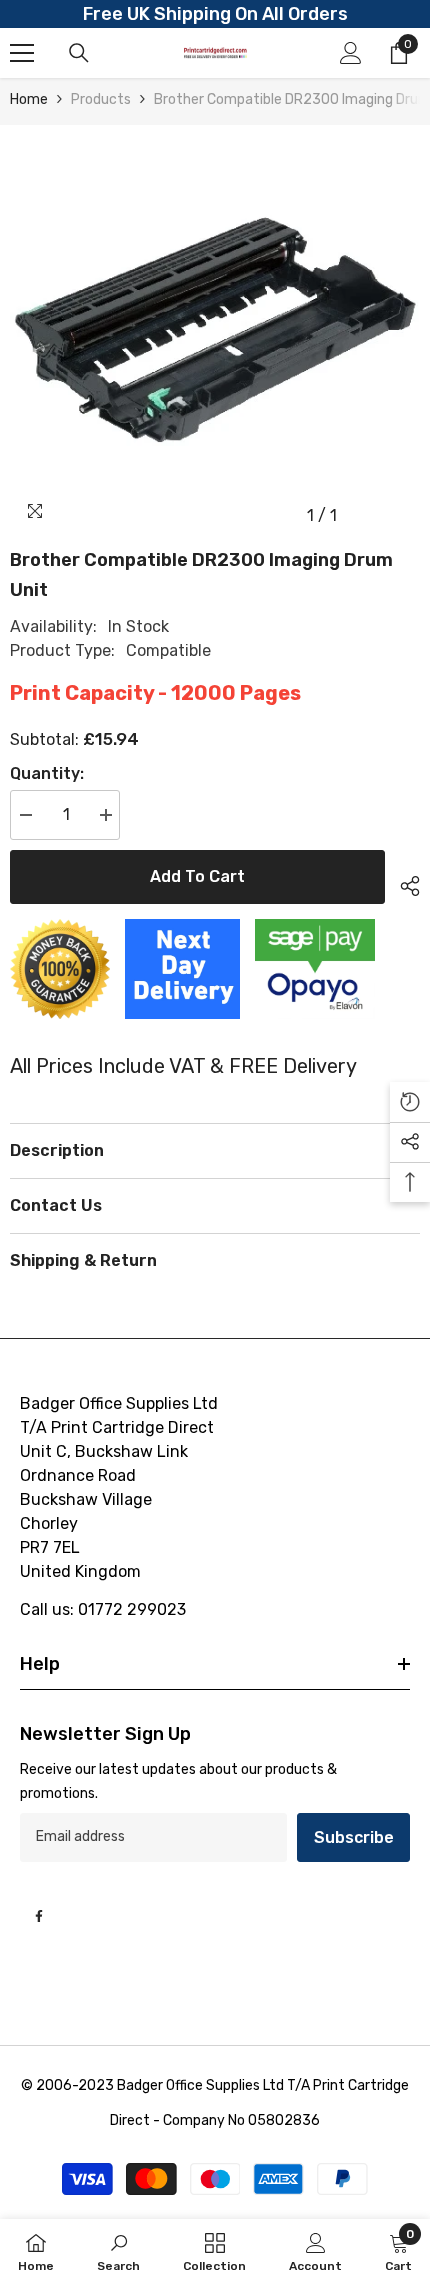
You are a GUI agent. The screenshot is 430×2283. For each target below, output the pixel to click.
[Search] (79, 53)
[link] (118, 2251)
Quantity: (47, 773)
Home (29, 99)
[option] (215, 330)
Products (101, 99)
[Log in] (351, 53)
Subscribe (354, 1837)
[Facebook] (39, 1916)
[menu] (22, 53)
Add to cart (197, 876)
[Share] (402, 883)
